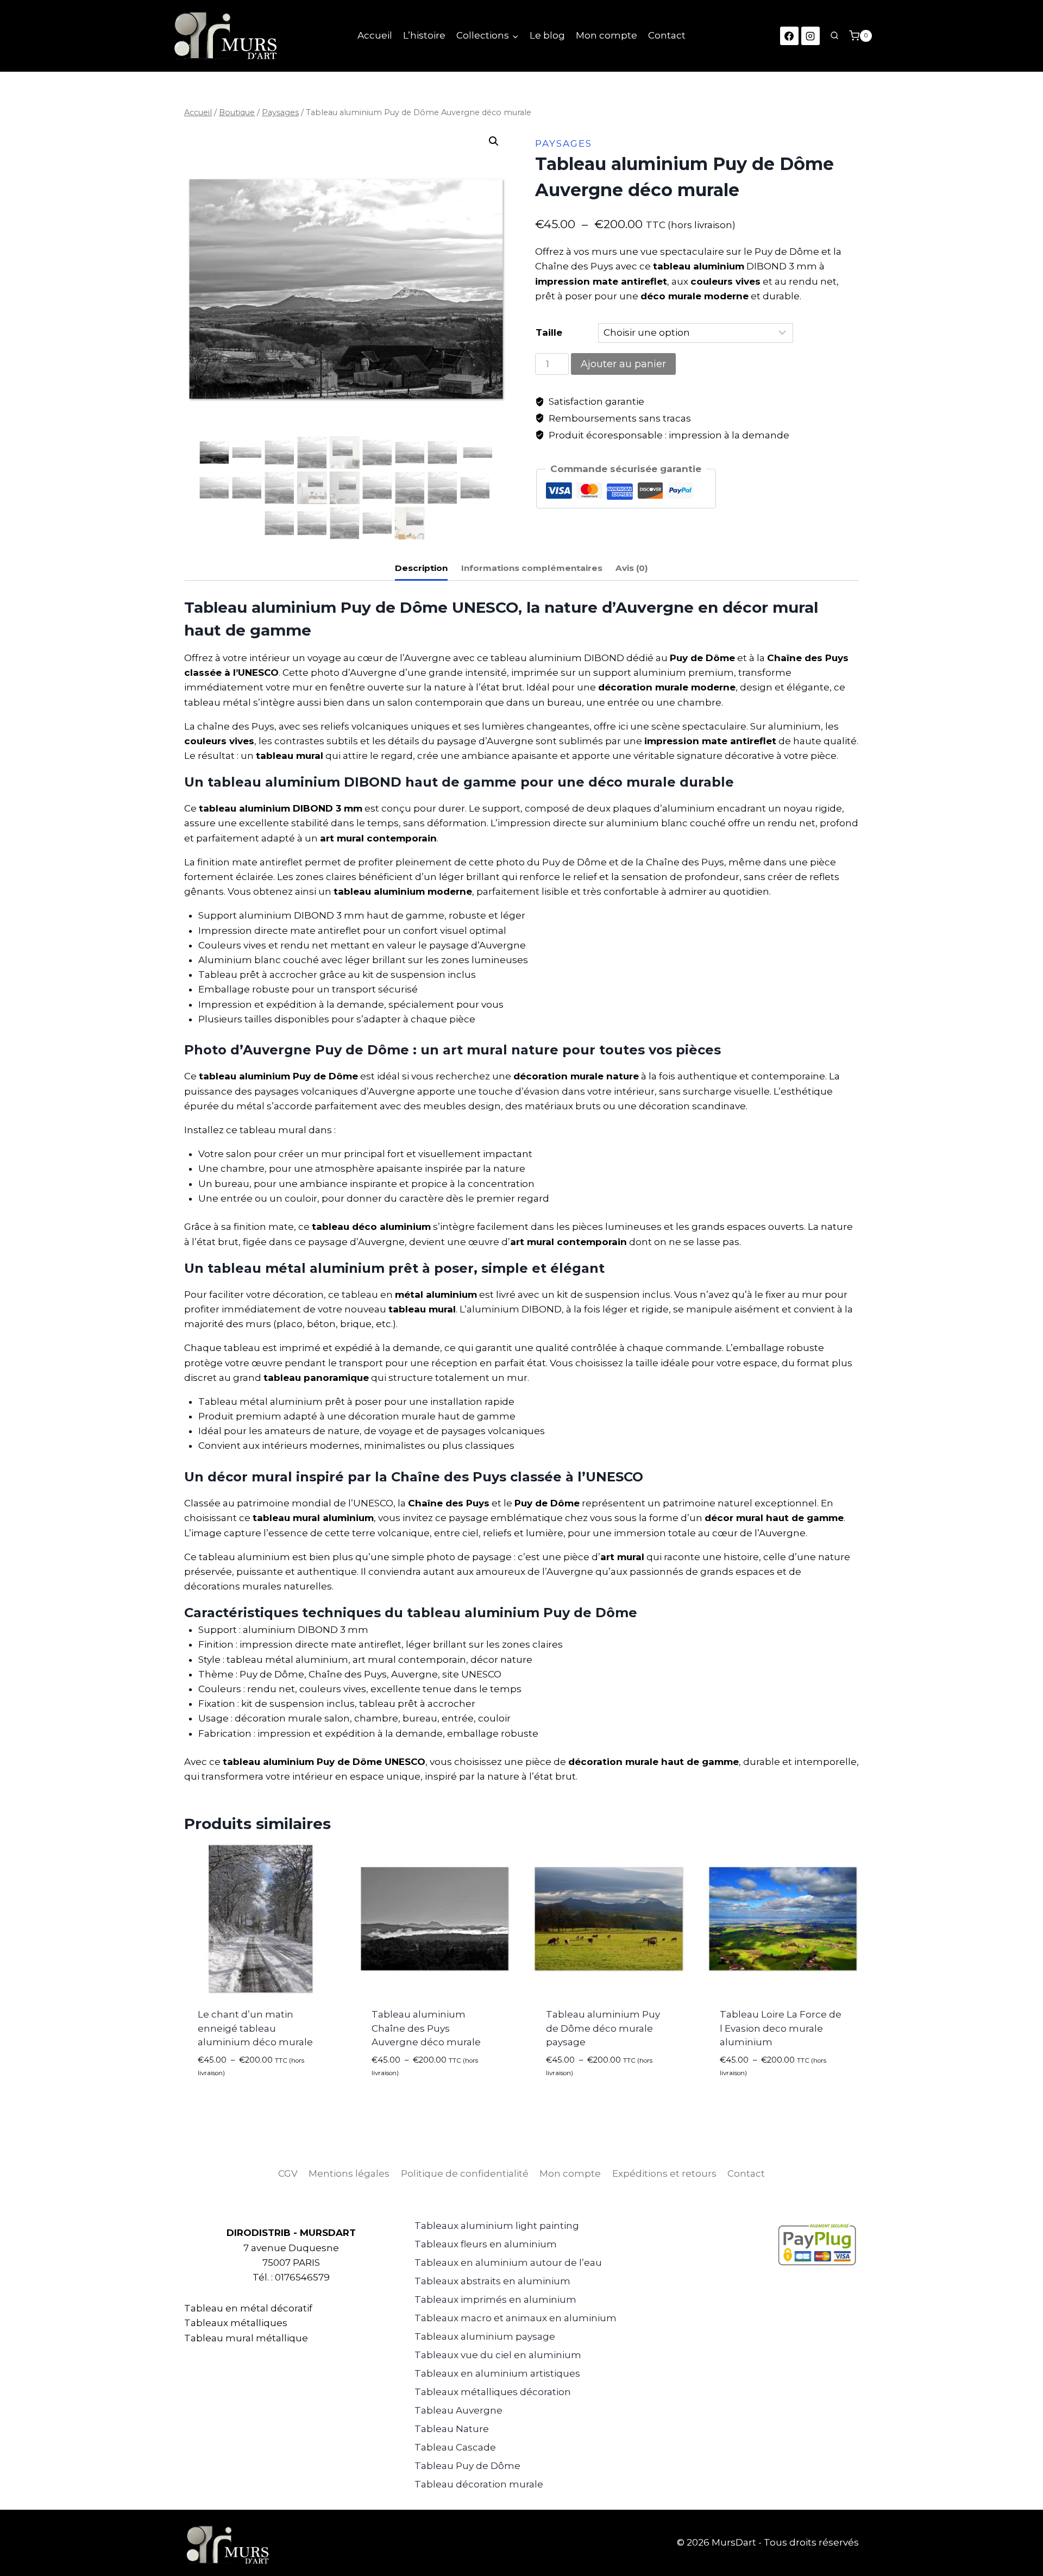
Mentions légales (349, 2173)
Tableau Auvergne (458, 2410)
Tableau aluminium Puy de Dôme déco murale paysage (603, 2028)
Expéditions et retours (664, 2173)
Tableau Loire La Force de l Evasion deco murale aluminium (781, 2028)
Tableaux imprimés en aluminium (495, 2299)
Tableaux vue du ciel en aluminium (498, 2355)
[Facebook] (789, 36)
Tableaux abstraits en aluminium (492, 2281)
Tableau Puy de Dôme (467, 2466)
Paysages (564, 143)
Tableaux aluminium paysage (485, 2336)
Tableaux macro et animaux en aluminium (516, 2318)
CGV (288, 2173)
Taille (549, 332)
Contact (667, 35)
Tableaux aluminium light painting (497, 2226)
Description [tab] (421, 568)
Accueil (375, 35)
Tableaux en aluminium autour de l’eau (508, 2263)
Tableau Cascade (455, 2447)
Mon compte (607, 35)
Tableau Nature (452, 2429)
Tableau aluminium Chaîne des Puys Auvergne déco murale (426, 2028)
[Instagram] (810, 36)
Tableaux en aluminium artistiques (497, 2373)
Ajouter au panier (623, 364)
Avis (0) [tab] (632, 568)
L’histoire (424, 35)
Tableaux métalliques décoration (493, 2392)
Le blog (547, 35)
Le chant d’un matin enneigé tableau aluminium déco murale (255, 2028)
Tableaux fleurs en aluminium (486, 2244)
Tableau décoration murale (479, 2484)
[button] (494, 141)
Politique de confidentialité (465, 2173)
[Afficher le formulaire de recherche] (834, 36)
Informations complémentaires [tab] (532, 568)
